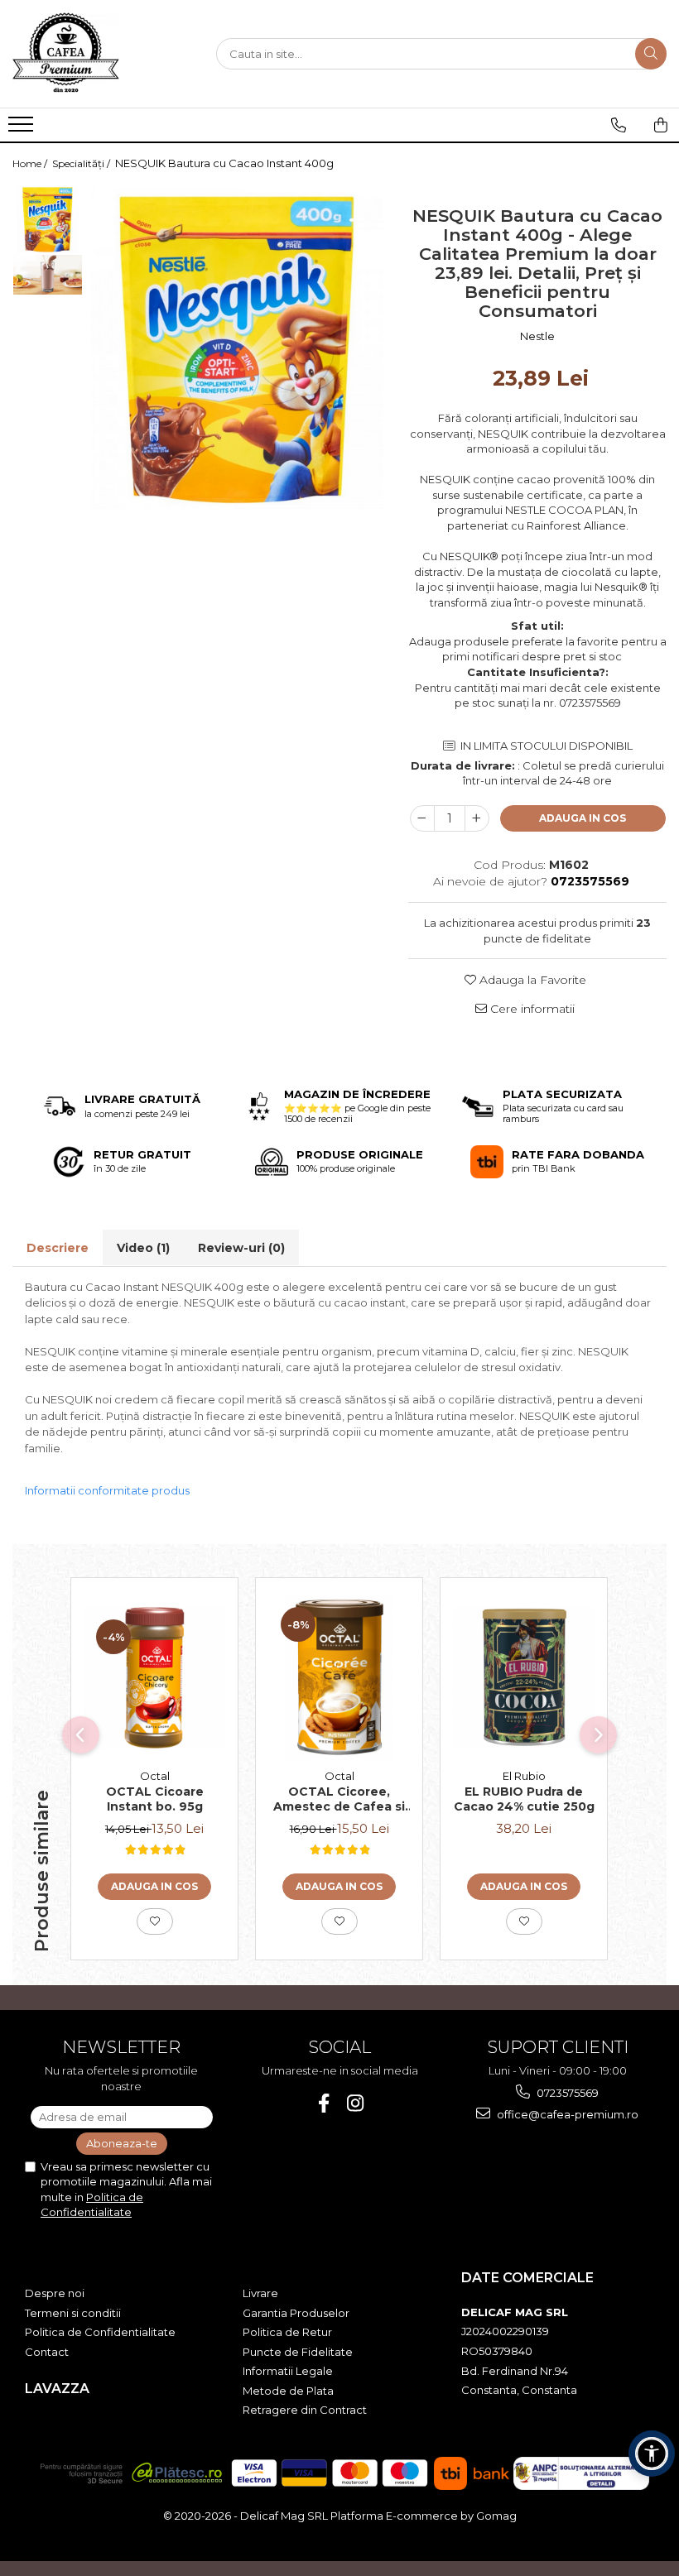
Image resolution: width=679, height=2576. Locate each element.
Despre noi (55, 2293)
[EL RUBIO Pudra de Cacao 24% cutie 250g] (524, 1678)
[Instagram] (356, 2103)
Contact (47, 2352)
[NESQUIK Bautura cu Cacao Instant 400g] (237, 346)
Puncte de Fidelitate (298, 2352)
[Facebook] (324, 2103)
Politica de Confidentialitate (100, 2332)
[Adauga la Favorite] (155, 1921)
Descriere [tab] (58, 1248)
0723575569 (566, 2093)
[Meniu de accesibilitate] (652, 2454)
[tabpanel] (237, 346)
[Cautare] (651, 54)
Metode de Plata (288, 2391)
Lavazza (57, 2389)
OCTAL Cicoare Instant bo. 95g (155, 1799)
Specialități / (82, 163)
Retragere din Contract (305, 2410)
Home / (31, 163)
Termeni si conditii (73, 2313)
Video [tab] (143, 1248)
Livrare (260, 2293)
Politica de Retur (287, 2332)
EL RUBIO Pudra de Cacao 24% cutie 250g (524, 1799)
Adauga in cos (583, 818)
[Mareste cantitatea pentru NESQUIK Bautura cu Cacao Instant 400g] (477, 818)
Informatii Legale (288, 2371)
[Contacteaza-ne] (619, 125)
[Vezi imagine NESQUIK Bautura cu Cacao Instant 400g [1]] (48, 275)
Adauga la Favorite (531, 980)
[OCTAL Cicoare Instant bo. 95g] (154, 1678)
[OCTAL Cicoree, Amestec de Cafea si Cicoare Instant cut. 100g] (339, 1677)
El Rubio (524, 1776)
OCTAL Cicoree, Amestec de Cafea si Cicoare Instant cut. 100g (339, 1800)
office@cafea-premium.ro (566, 2114)
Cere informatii (531, 1009)
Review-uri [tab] (241, 1248)
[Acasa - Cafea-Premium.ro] (95, 54)
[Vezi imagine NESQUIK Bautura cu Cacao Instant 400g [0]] (48, 219)
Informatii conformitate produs (107, 1490)
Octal (155, 1776)
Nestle (537, 336)
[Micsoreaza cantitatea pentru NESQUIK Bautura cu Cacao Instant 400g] (422, 818)
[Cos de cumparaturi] (661, 125)
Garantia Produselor (296, 2313)
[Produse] (23, 129)
